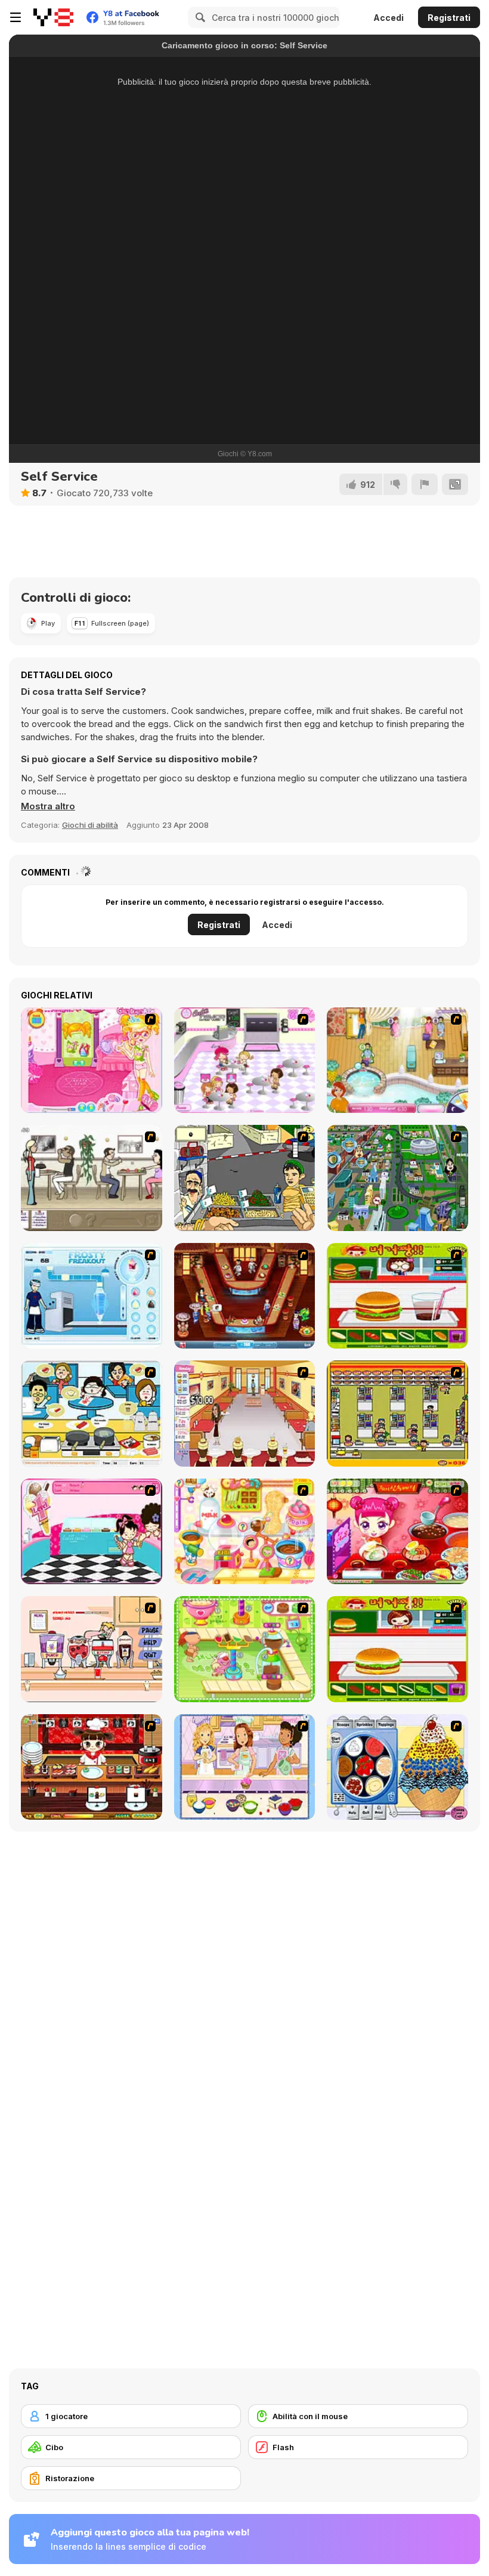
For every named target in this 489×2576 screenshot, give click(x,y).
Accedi (389, 18)
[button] (48, 806)
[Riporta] (425, 484)
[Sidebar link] (16, 17)
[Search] (199, 17)
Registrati (449, 18)
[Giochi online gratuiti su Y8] (53, 17)
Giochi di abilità (90, 825)
